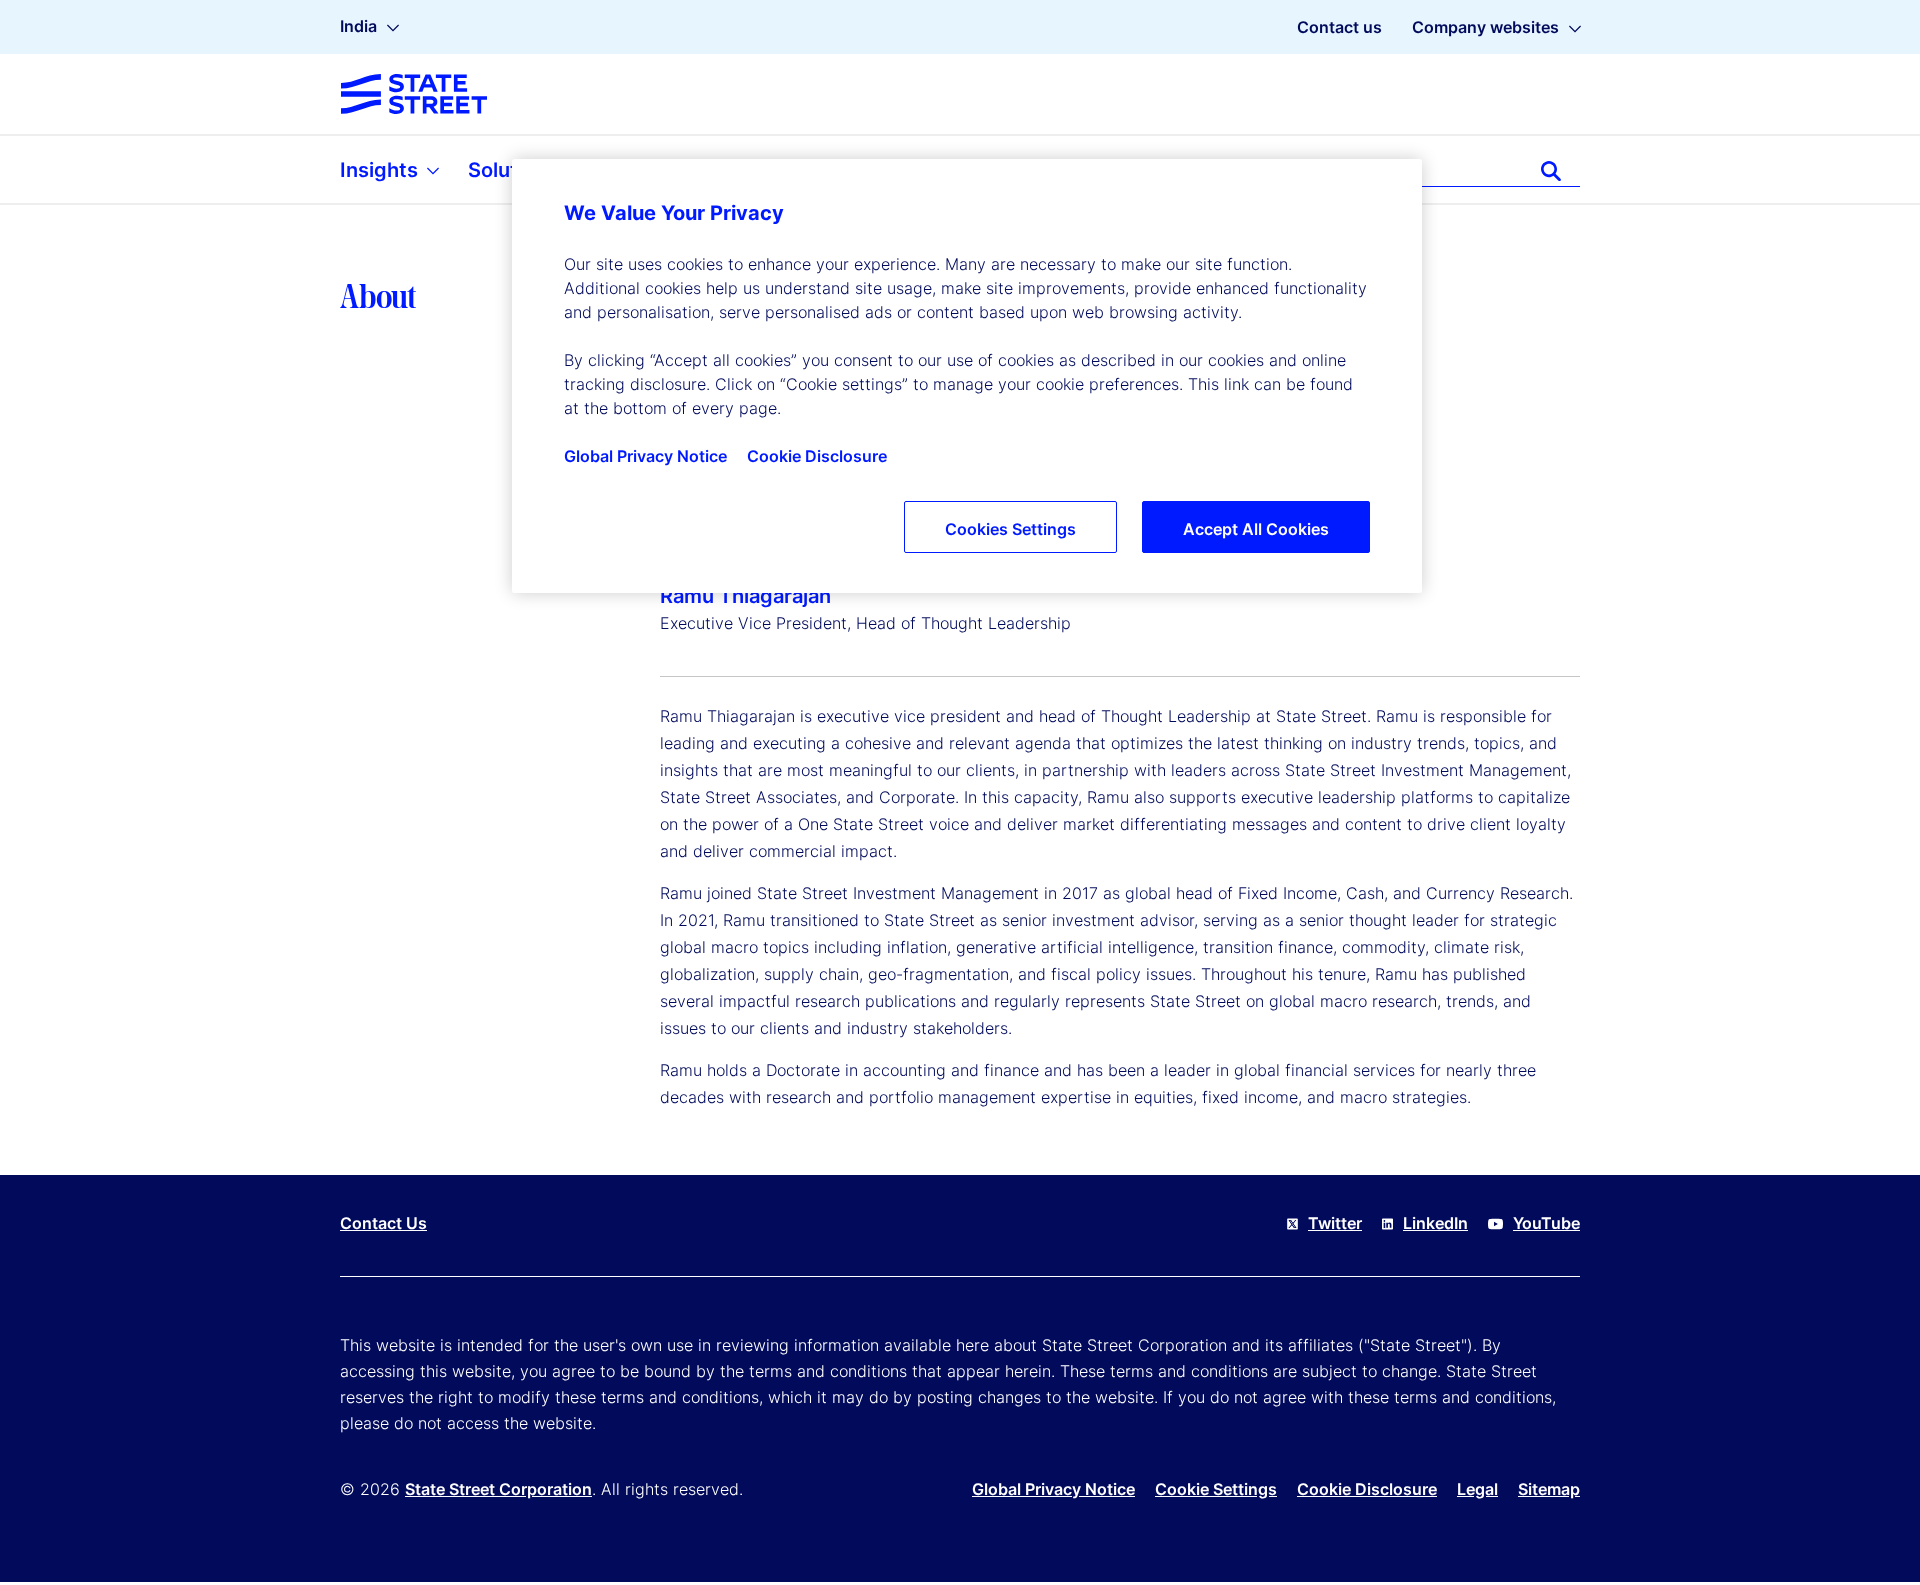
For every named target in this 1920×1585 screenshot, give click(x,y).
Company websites (1485, 27)
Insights (381, 170)
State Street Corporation (498, 1489)
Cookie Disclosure (1367, 1489)
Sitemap (1549, 1489)
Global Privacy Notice (1053, 1489)
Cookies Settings (1010, 529)
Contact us (1339, 27)
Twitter (1335, 1223)
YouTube (1546, 1223)
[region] (967, 376)
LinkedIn (1435, 1223)
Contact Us (383, 1223)
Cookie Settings (1216, 1489)
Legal (1477, 1489)
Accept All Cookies (1256, 529)
